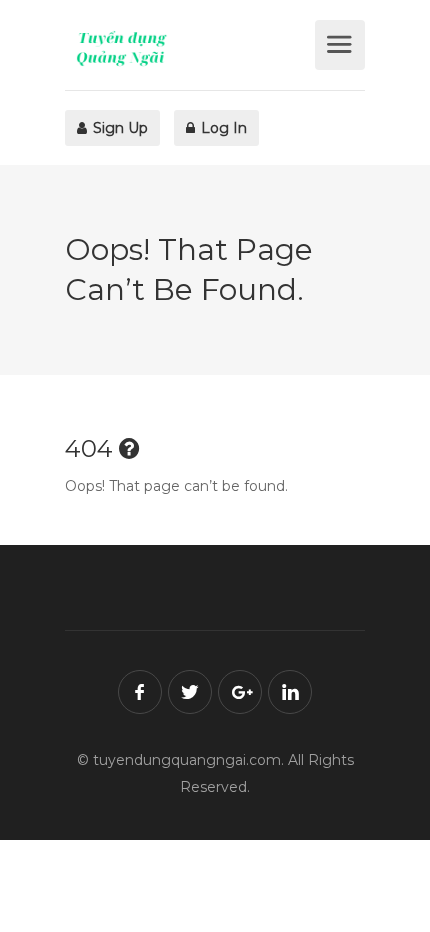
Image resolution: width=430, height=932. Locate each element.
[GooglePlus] (240, 692)
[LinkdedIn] (290, 692)
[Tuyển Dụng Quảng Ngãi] (187, 48)
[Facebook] (140, 692)
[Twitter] (190, 692)
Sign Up (118, 128)
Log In (222, 128)
